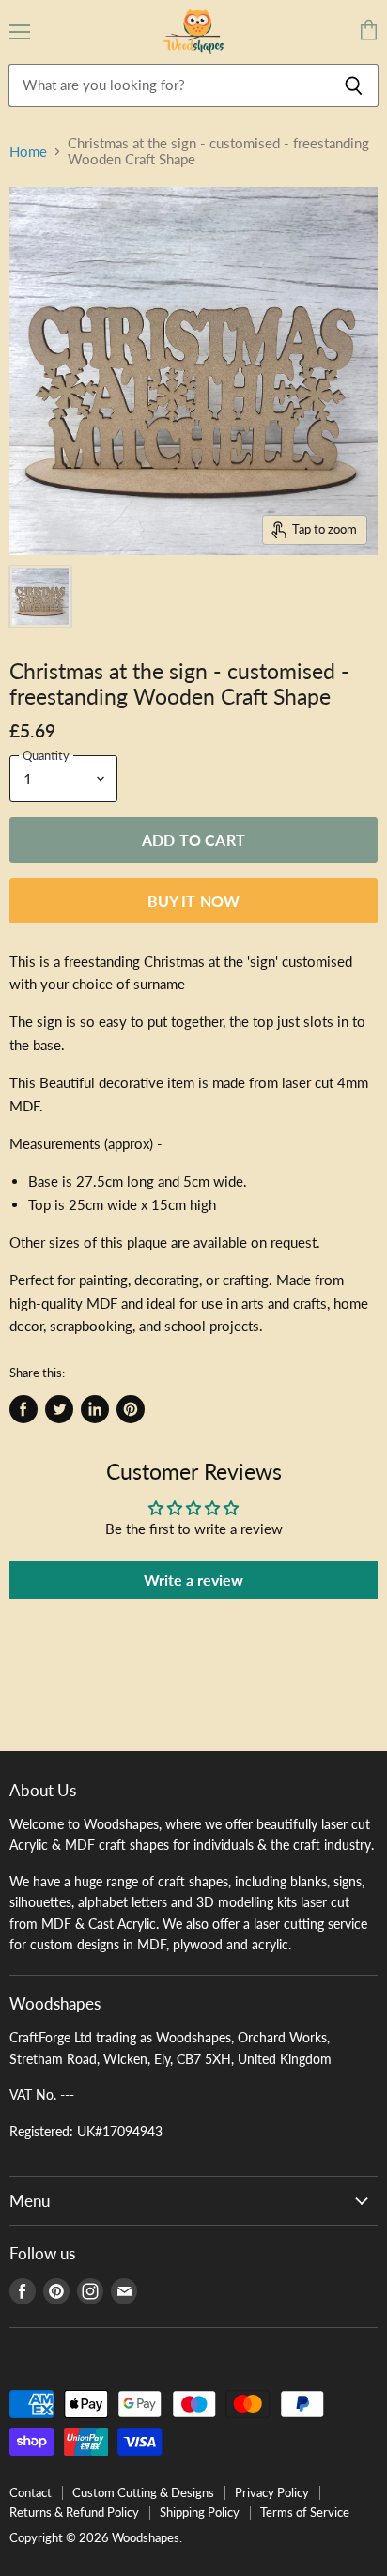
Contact (31, 2492)
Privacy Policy (272, 2492)
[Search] (354, 85)
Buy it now (194, 900)
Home (28, 152)
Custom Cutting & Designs (143, 2492)
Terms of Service (305, 2512)
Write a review (193, 1580)
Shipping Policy (200, 2512)
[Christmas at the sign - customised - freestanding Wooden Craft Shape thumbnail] (40, 597)
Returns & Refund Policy (74, 2512)
